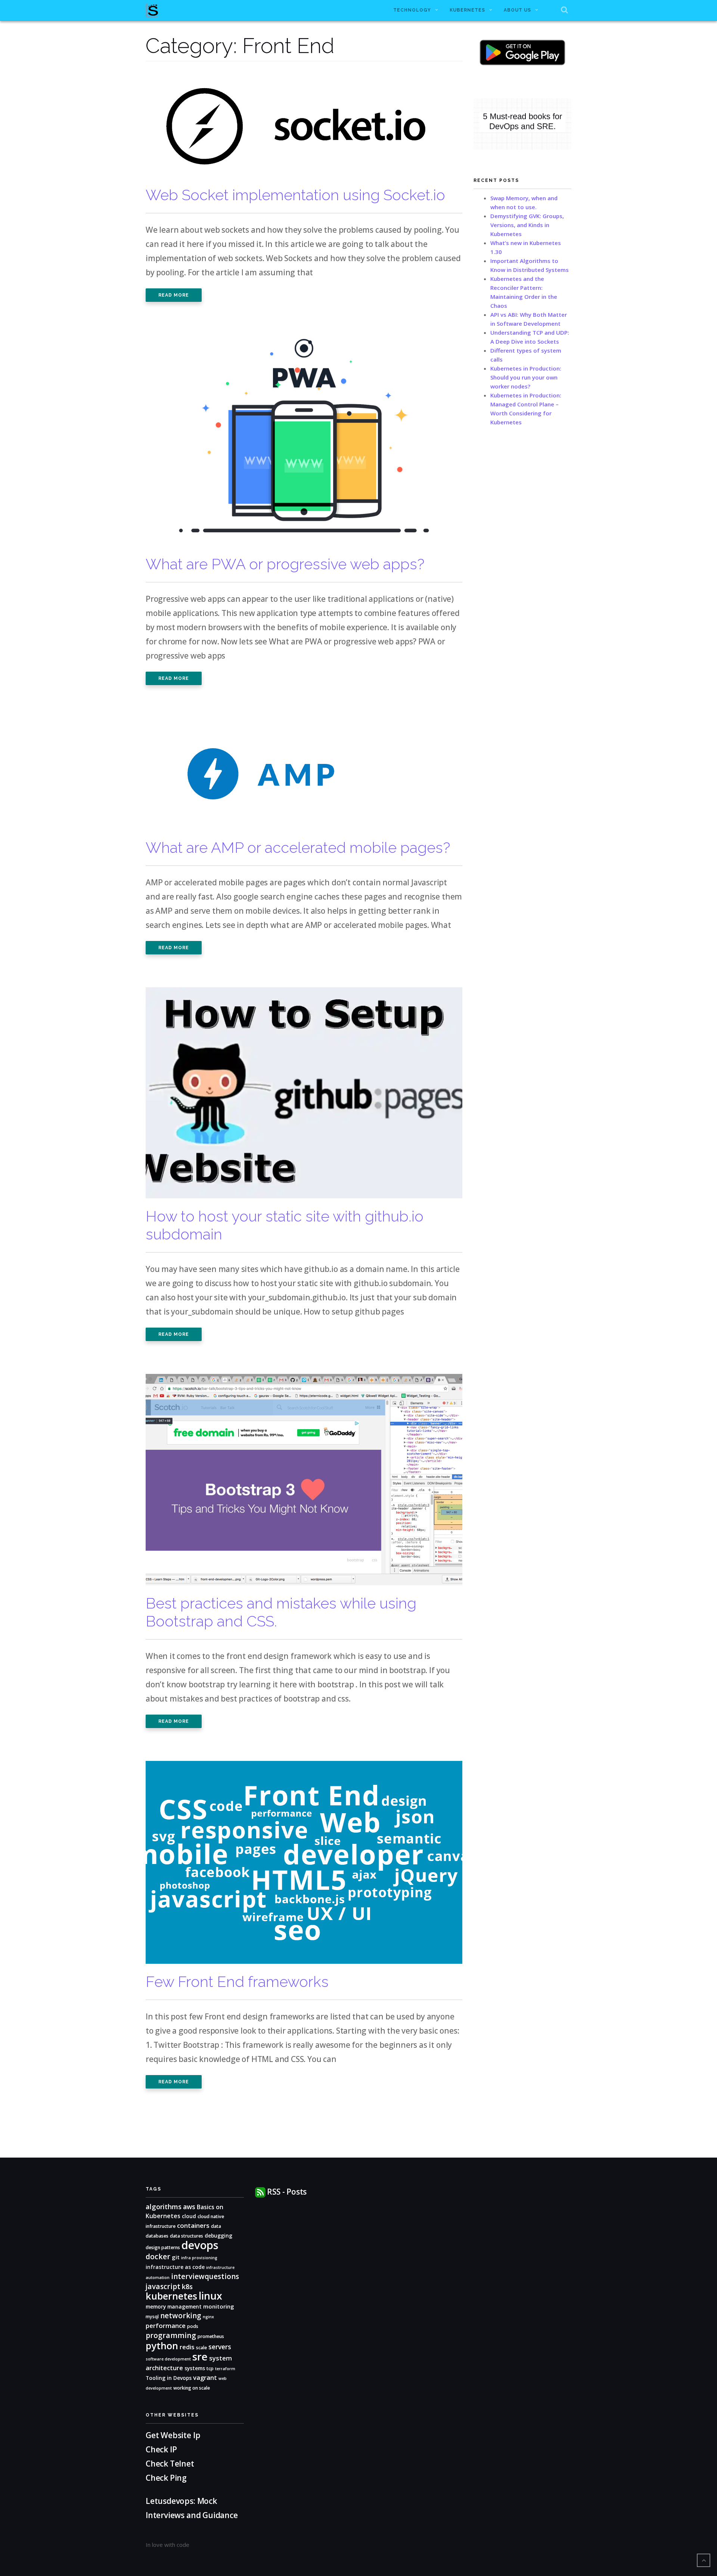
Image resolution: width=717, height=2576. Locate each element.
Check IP (161, 2449)
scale (201, 2348)
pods (193, 2326)
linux (210, 2296)
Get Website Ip (174, 2435)
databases (157, 2236)
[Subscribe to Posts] (260, 2192)
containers (193, 2225)
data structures (187, 2236)
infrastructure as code (175, 2267)
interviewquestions (205, 2276)
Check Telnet (170, 2464)
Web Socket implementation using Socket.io (295, 195)
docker (158, 2256)
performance (166, 2326)
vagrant (205, 2377)
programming (171, 2335)
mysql (152, 2317)
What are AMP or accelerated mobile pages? (298, 847)
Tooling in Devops (169, 2378)
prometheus (211, 2336)
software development (168, 2359)
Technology (412, 10)
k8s (187, 2286)
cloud (189, 2216)
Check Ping (166, 2478)
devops (200, 2245)
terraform (225, 2369)
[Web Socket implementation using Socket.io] (297, 127)
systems (195, 2368)
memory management (174, 2306)
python (162, 2346)
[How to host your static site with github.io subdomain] (304, 1097)
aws (189, 2207)
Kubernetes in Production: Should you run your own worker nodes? (526, 377)
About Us (517, 10)
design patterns (163, 2247)
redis (187, 2347)
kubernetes (171, 2296)
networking (181, 2316)
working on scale (192, 2388)
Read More (174, 295)
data (216, 2226)
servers (220, 2347)
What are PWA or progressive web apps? (285, 564)
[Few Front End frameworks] (304, 1866)
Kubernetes (467, 10)
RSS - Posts (287, 2192)
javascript (163, 2286)
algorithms (164, 2206)
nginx (208, 2317)
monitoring (219, 2306)
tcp (210, 2368)
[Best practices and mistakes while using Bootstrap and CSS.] (304, 1483)
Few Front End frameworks (237, 1981)
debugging (218, 2236)
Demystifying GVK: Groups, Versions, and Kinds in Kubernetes (527, 225)
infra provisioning (199, 2258)
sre (200, 2357)
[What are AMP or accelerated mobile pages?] (278, 777)
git (176, 2257)
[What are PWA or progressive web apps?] (304, 444)
